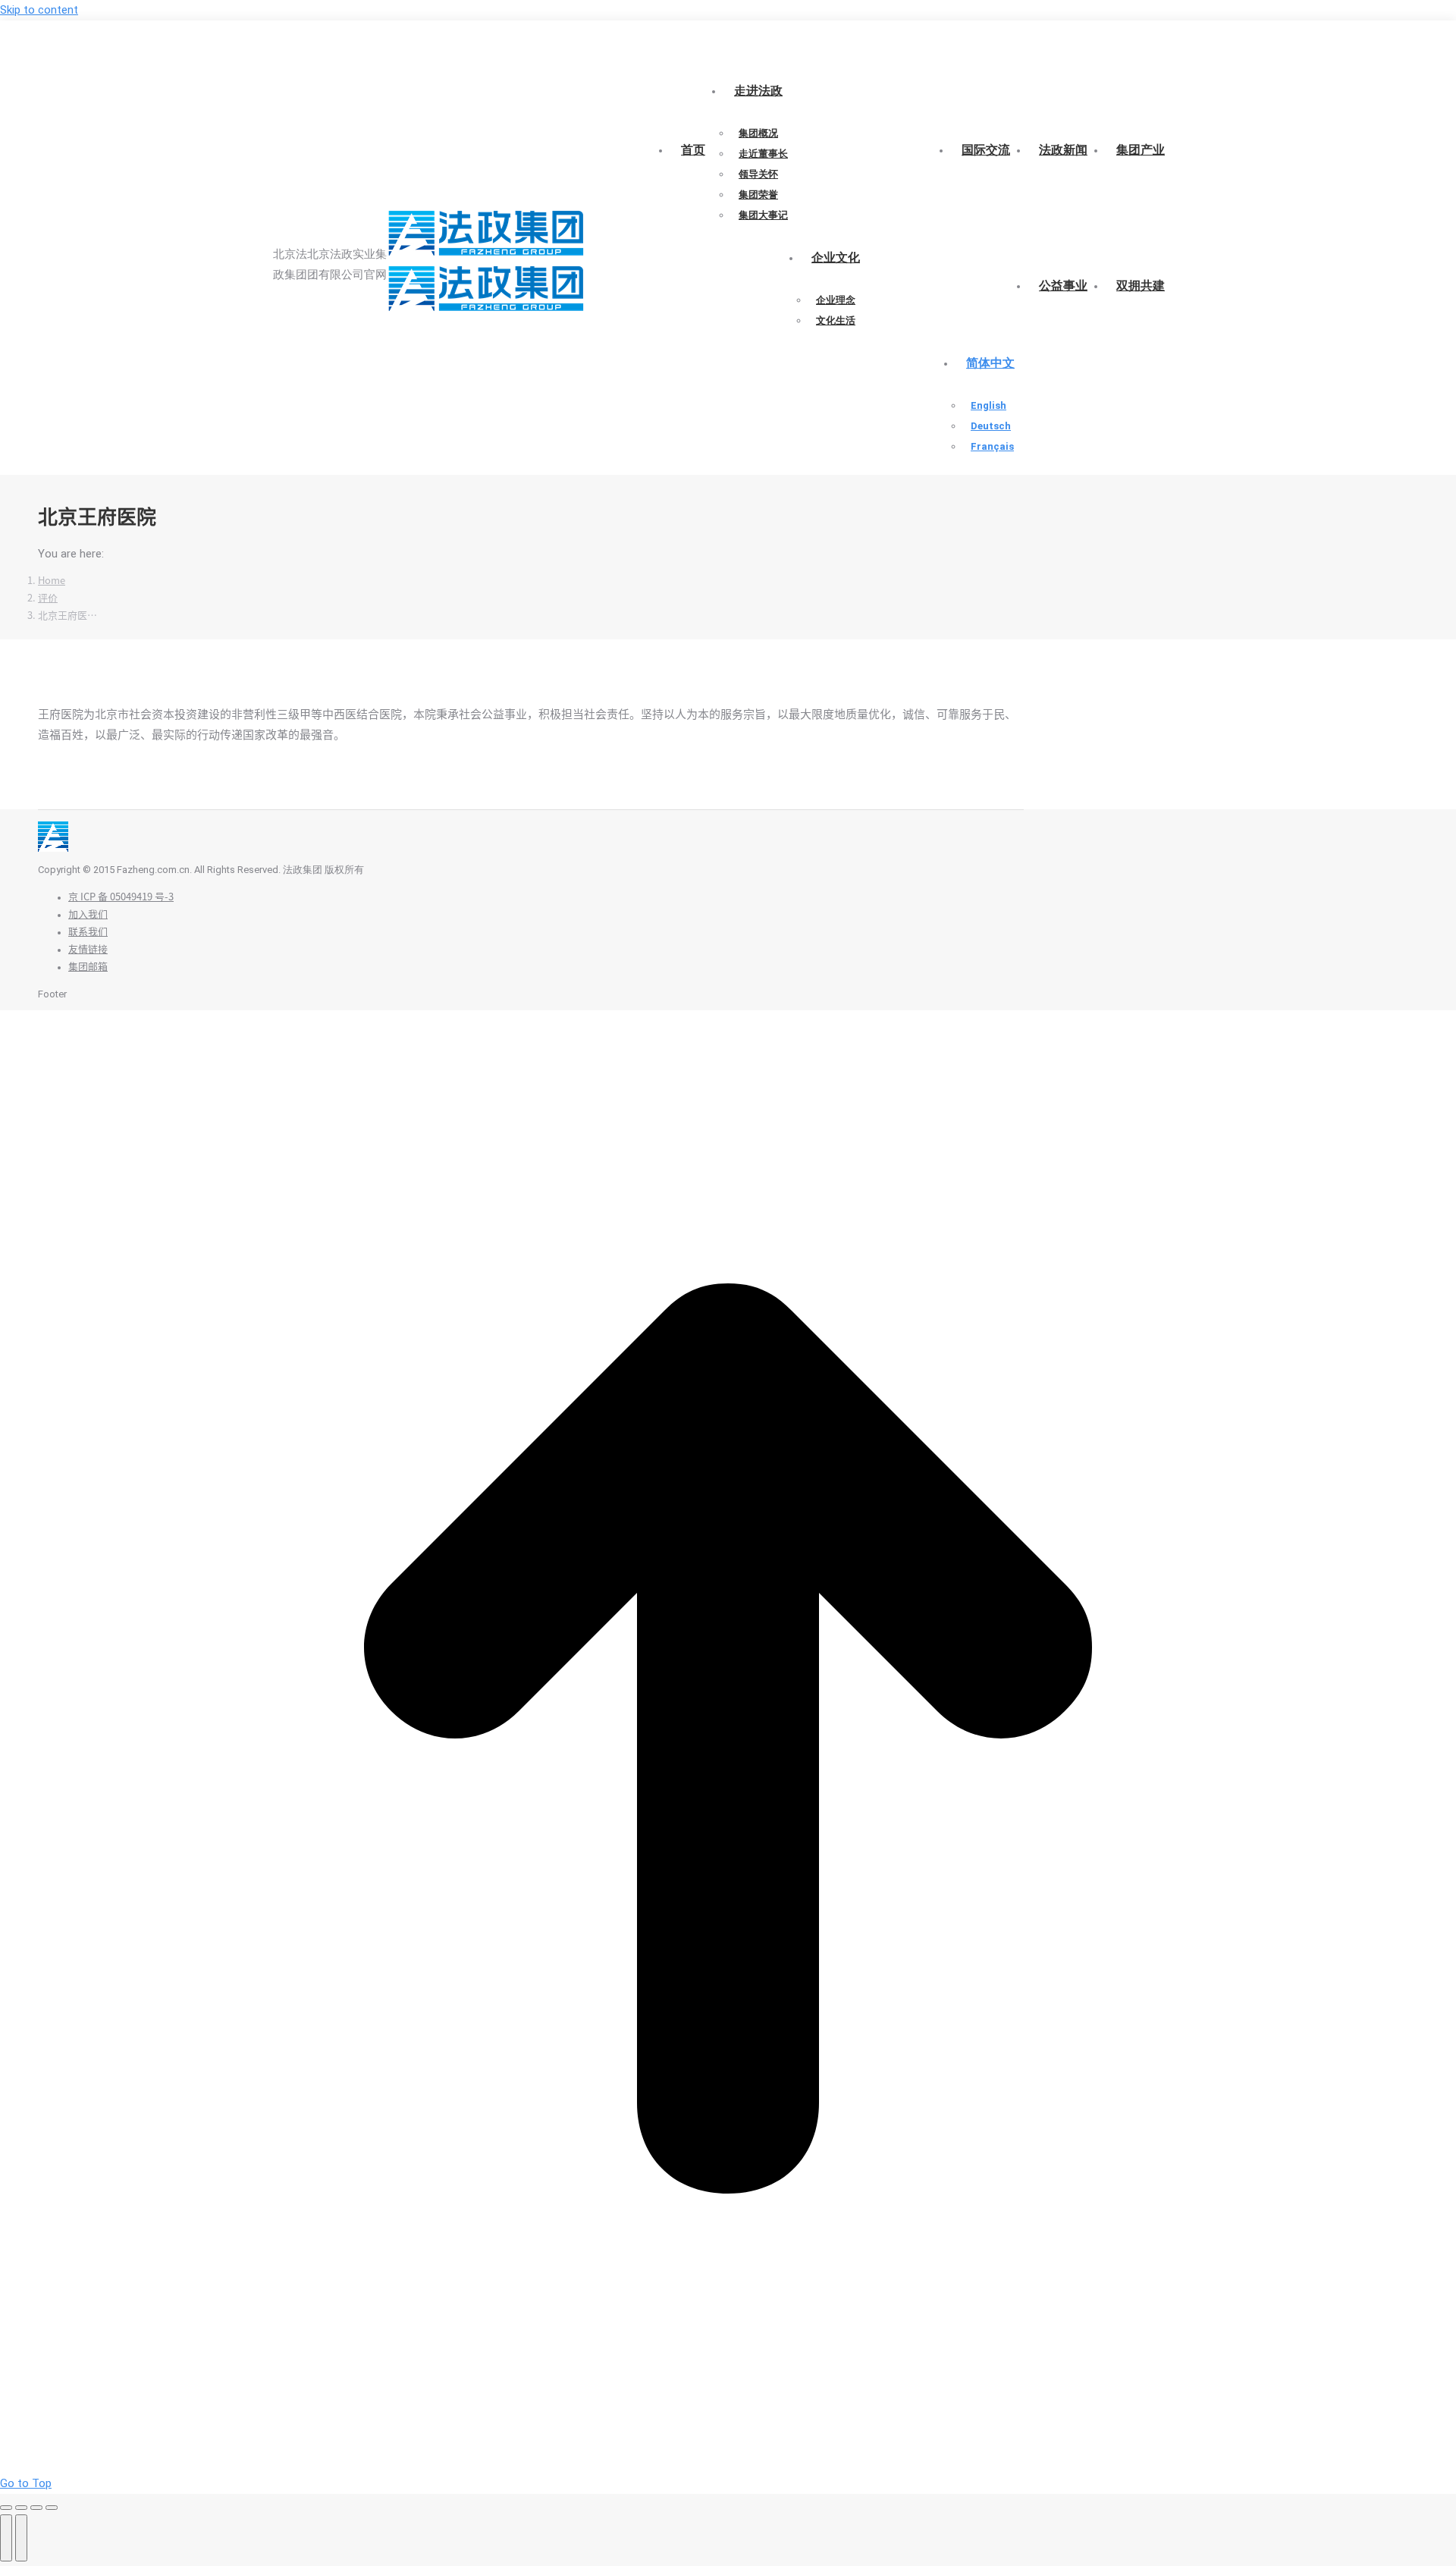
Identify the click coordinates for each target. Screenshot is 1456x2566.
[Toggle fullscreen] (36, 2508)
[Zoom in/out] (52, 2508)
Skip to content (39, 10)
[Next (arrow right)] (21, 2538)
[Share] (21, 2508)
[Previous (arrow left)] (6, 2538)
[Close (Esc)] (6, 2508)
